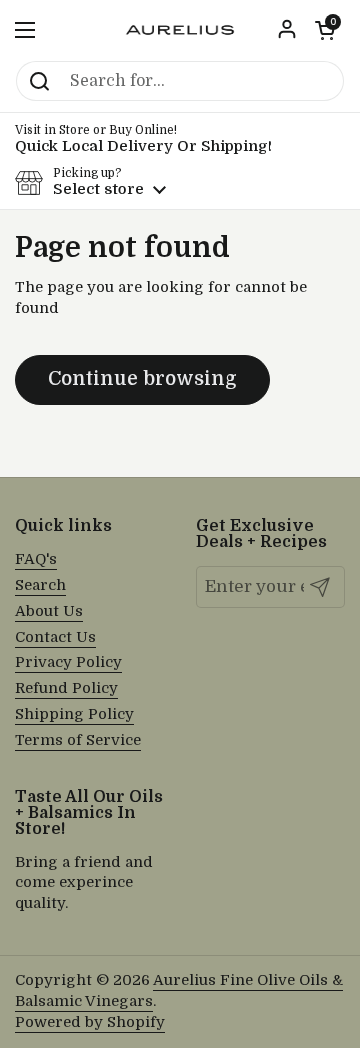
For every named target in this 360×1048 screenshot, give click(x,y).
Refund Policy (66, 688)
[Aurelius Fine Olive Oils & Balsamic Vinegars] (180, 30)
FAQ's (36, 559)
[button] (325, 30)
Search (40, 585)
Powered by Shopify (90, 1022)
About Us (49, 611)
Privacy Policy (68, 662)
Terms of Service (78, 740)
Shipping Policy (74, 714)
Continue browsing (142, 379)
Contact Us (55, 637)
